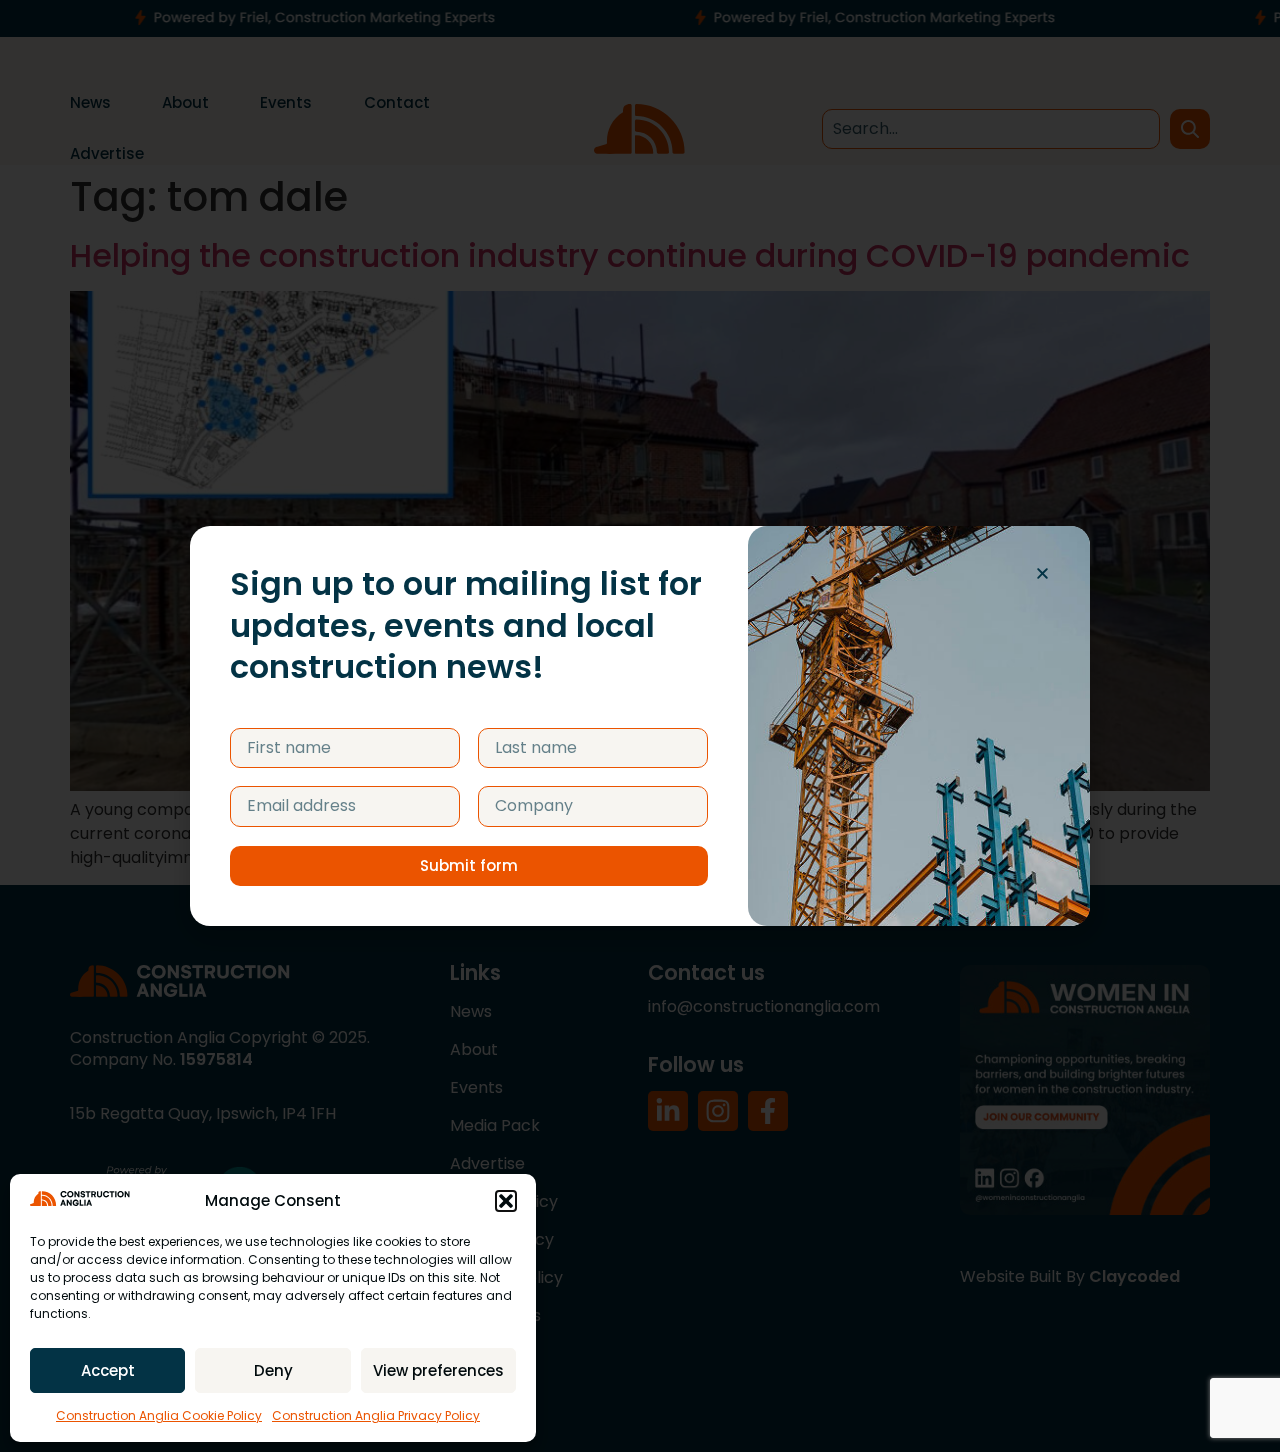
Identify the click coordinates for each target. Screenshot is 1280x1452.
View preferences (438, 1370)
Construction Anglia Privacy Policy (376, 1415)
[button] (506, 1201)
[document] (640, 726)
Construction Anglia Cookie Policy (159, 1415)
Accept (108, 1370)
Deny (273, 1370)
